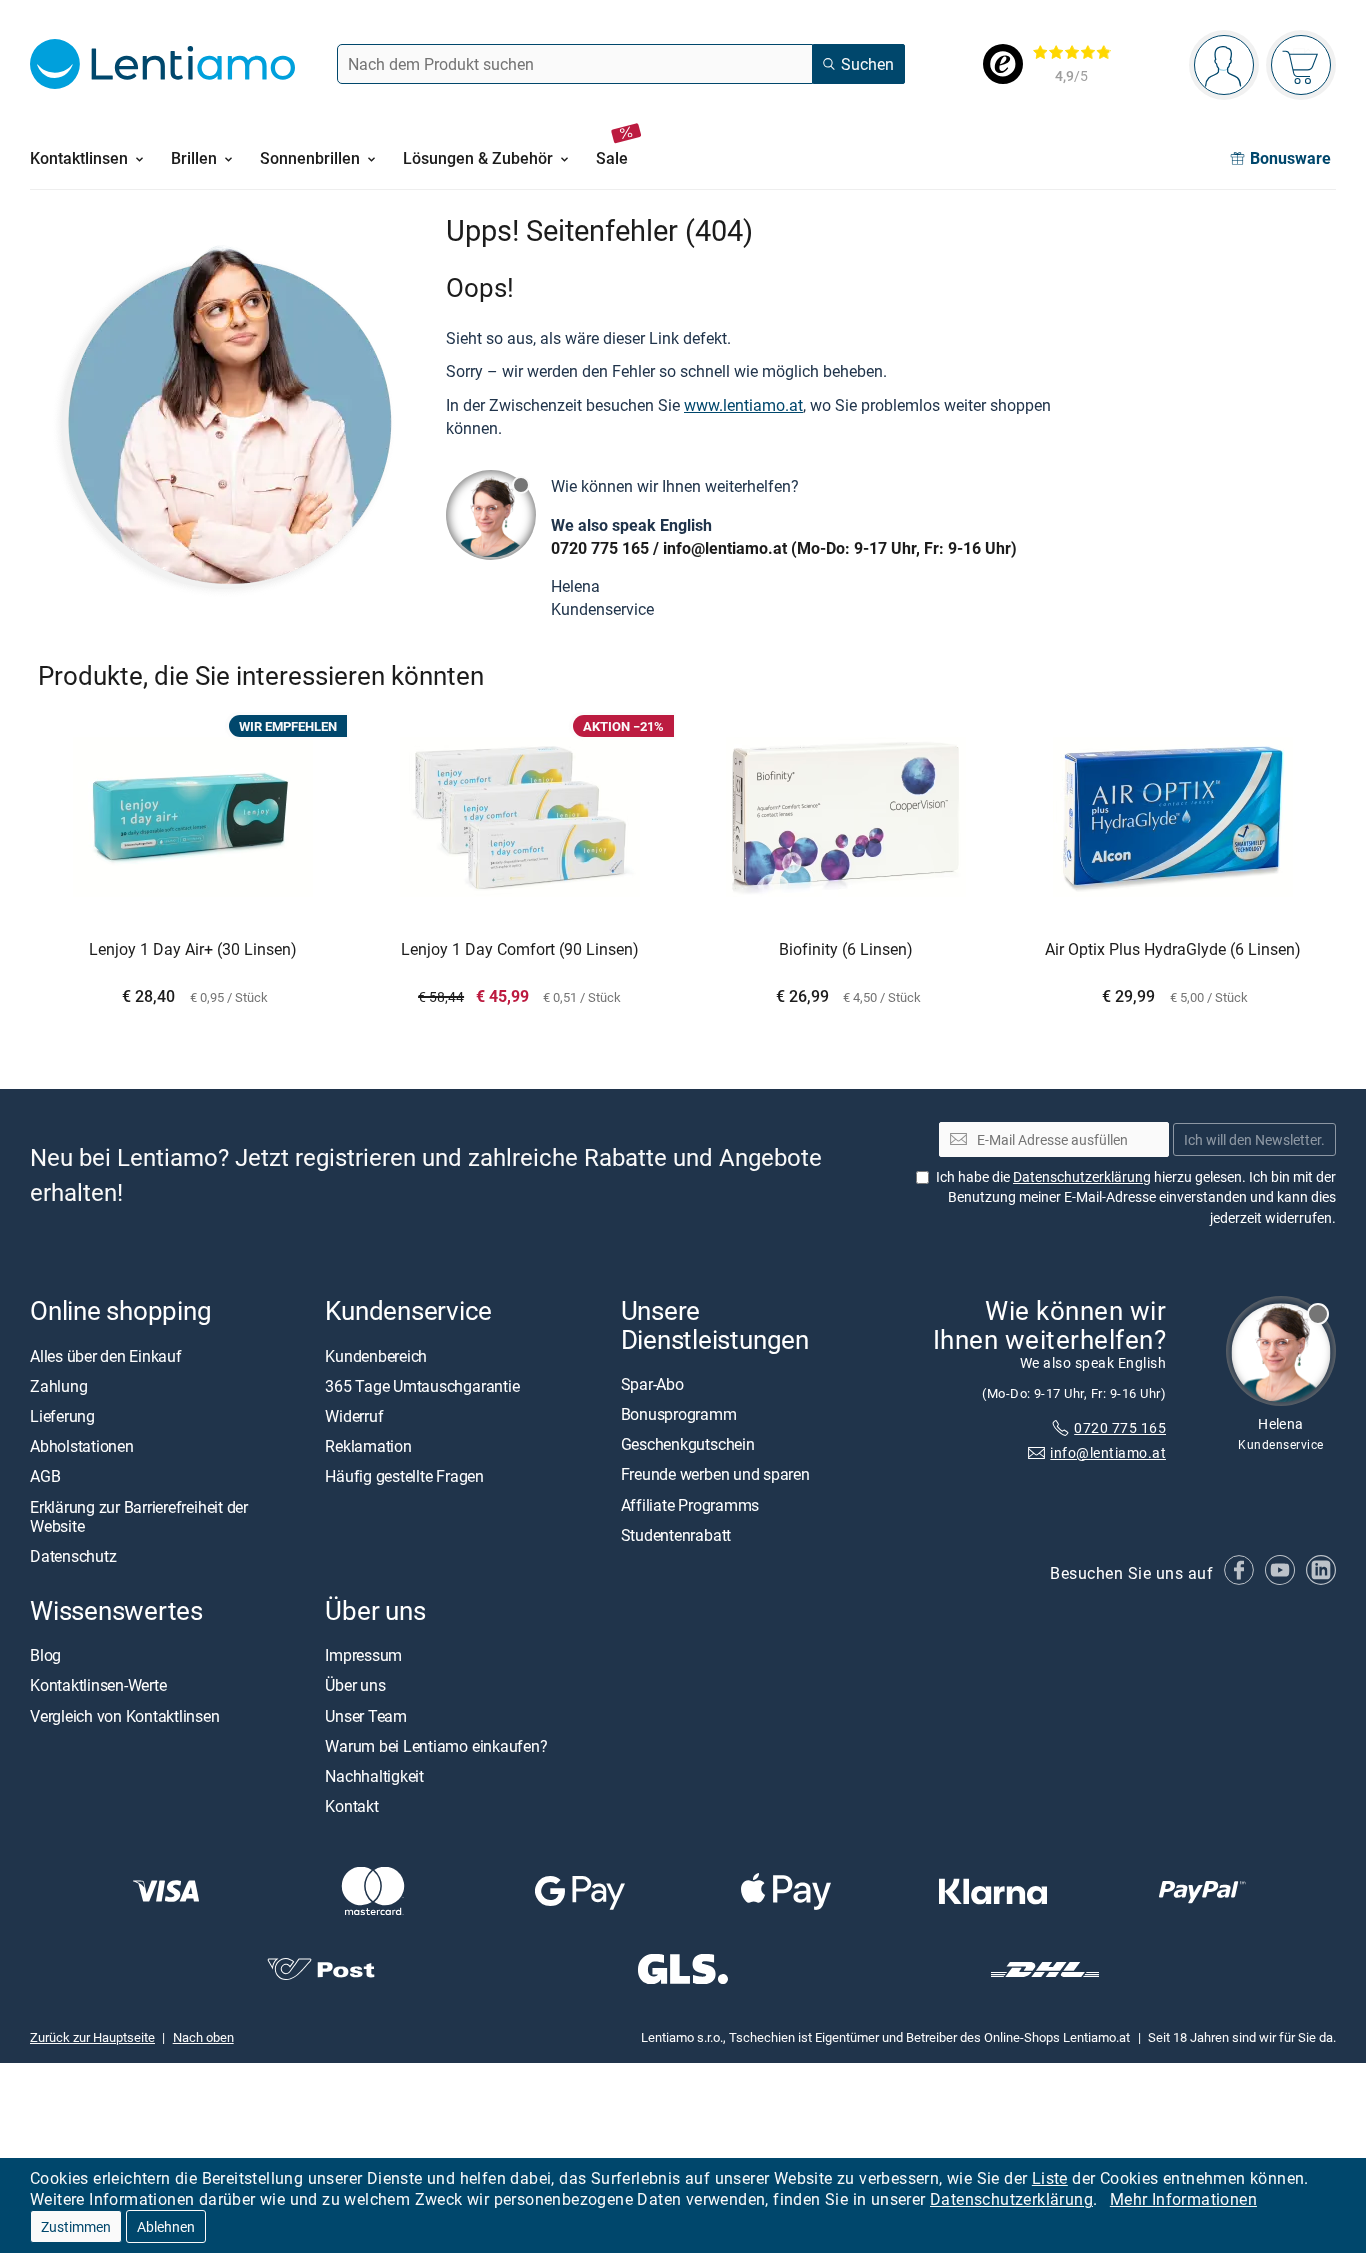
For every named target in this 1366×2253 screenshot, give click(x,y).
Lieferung (62, 1416)
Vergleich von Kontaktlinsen (125, 1715)
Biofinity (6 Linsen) (846, 950)
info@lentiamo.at (725, 548)
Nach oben (203, 2037)
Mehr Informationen (1183, 2199)
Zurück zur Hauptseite (92, 2037)
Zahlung (58, 1385)
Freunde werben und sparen (715, 1474)
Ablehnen (166, 2226)
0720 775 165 (600, 548)
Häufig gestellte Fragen (404, 1476)
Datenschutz (73, 1556)
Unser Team (366, 1715)
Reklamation (368, 1446)
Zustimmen (76, 2226)
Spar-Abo (652, 1383)
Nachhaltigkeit (374, 1776)
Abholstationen (82, 1446)
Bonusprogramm (679, 1414)
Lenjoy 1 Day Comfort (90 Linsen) (520, 950)
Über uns (355, 1685)
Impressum (363, 1655)
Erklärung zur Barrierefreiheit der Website (139, 1515)
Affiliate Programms (690, 1504)
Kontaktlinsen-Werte (98, 1685)
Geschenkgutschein (688, 1444)
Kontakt (351, 1806)
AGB (45, 1476)
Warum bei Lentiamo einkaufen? (436, 1746)
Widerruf (354, 1416)
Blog (45, 1655)
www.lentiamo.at (743, 405)
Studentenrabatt (676, 1534)
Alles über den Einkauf (106, 1355)
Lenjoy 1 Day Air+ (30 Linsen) (193, 950)
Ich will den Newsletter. (1254, 1138)
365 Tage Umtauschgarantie (422, 1385)
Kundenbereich (376, 1355)
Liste (1050, 2178)
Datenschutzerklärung (1011, 2199)
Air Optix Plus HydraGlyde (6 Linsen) (1173, 950)
